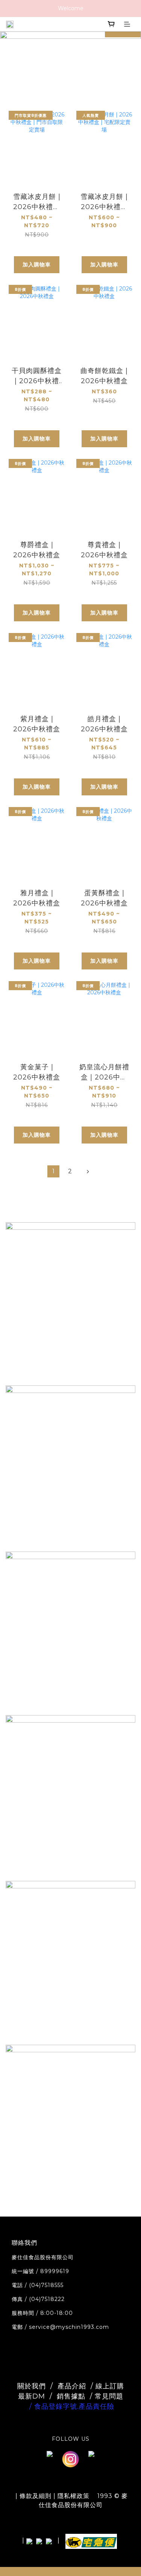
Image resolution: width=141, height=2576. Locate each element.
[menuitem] (53, 1171)
